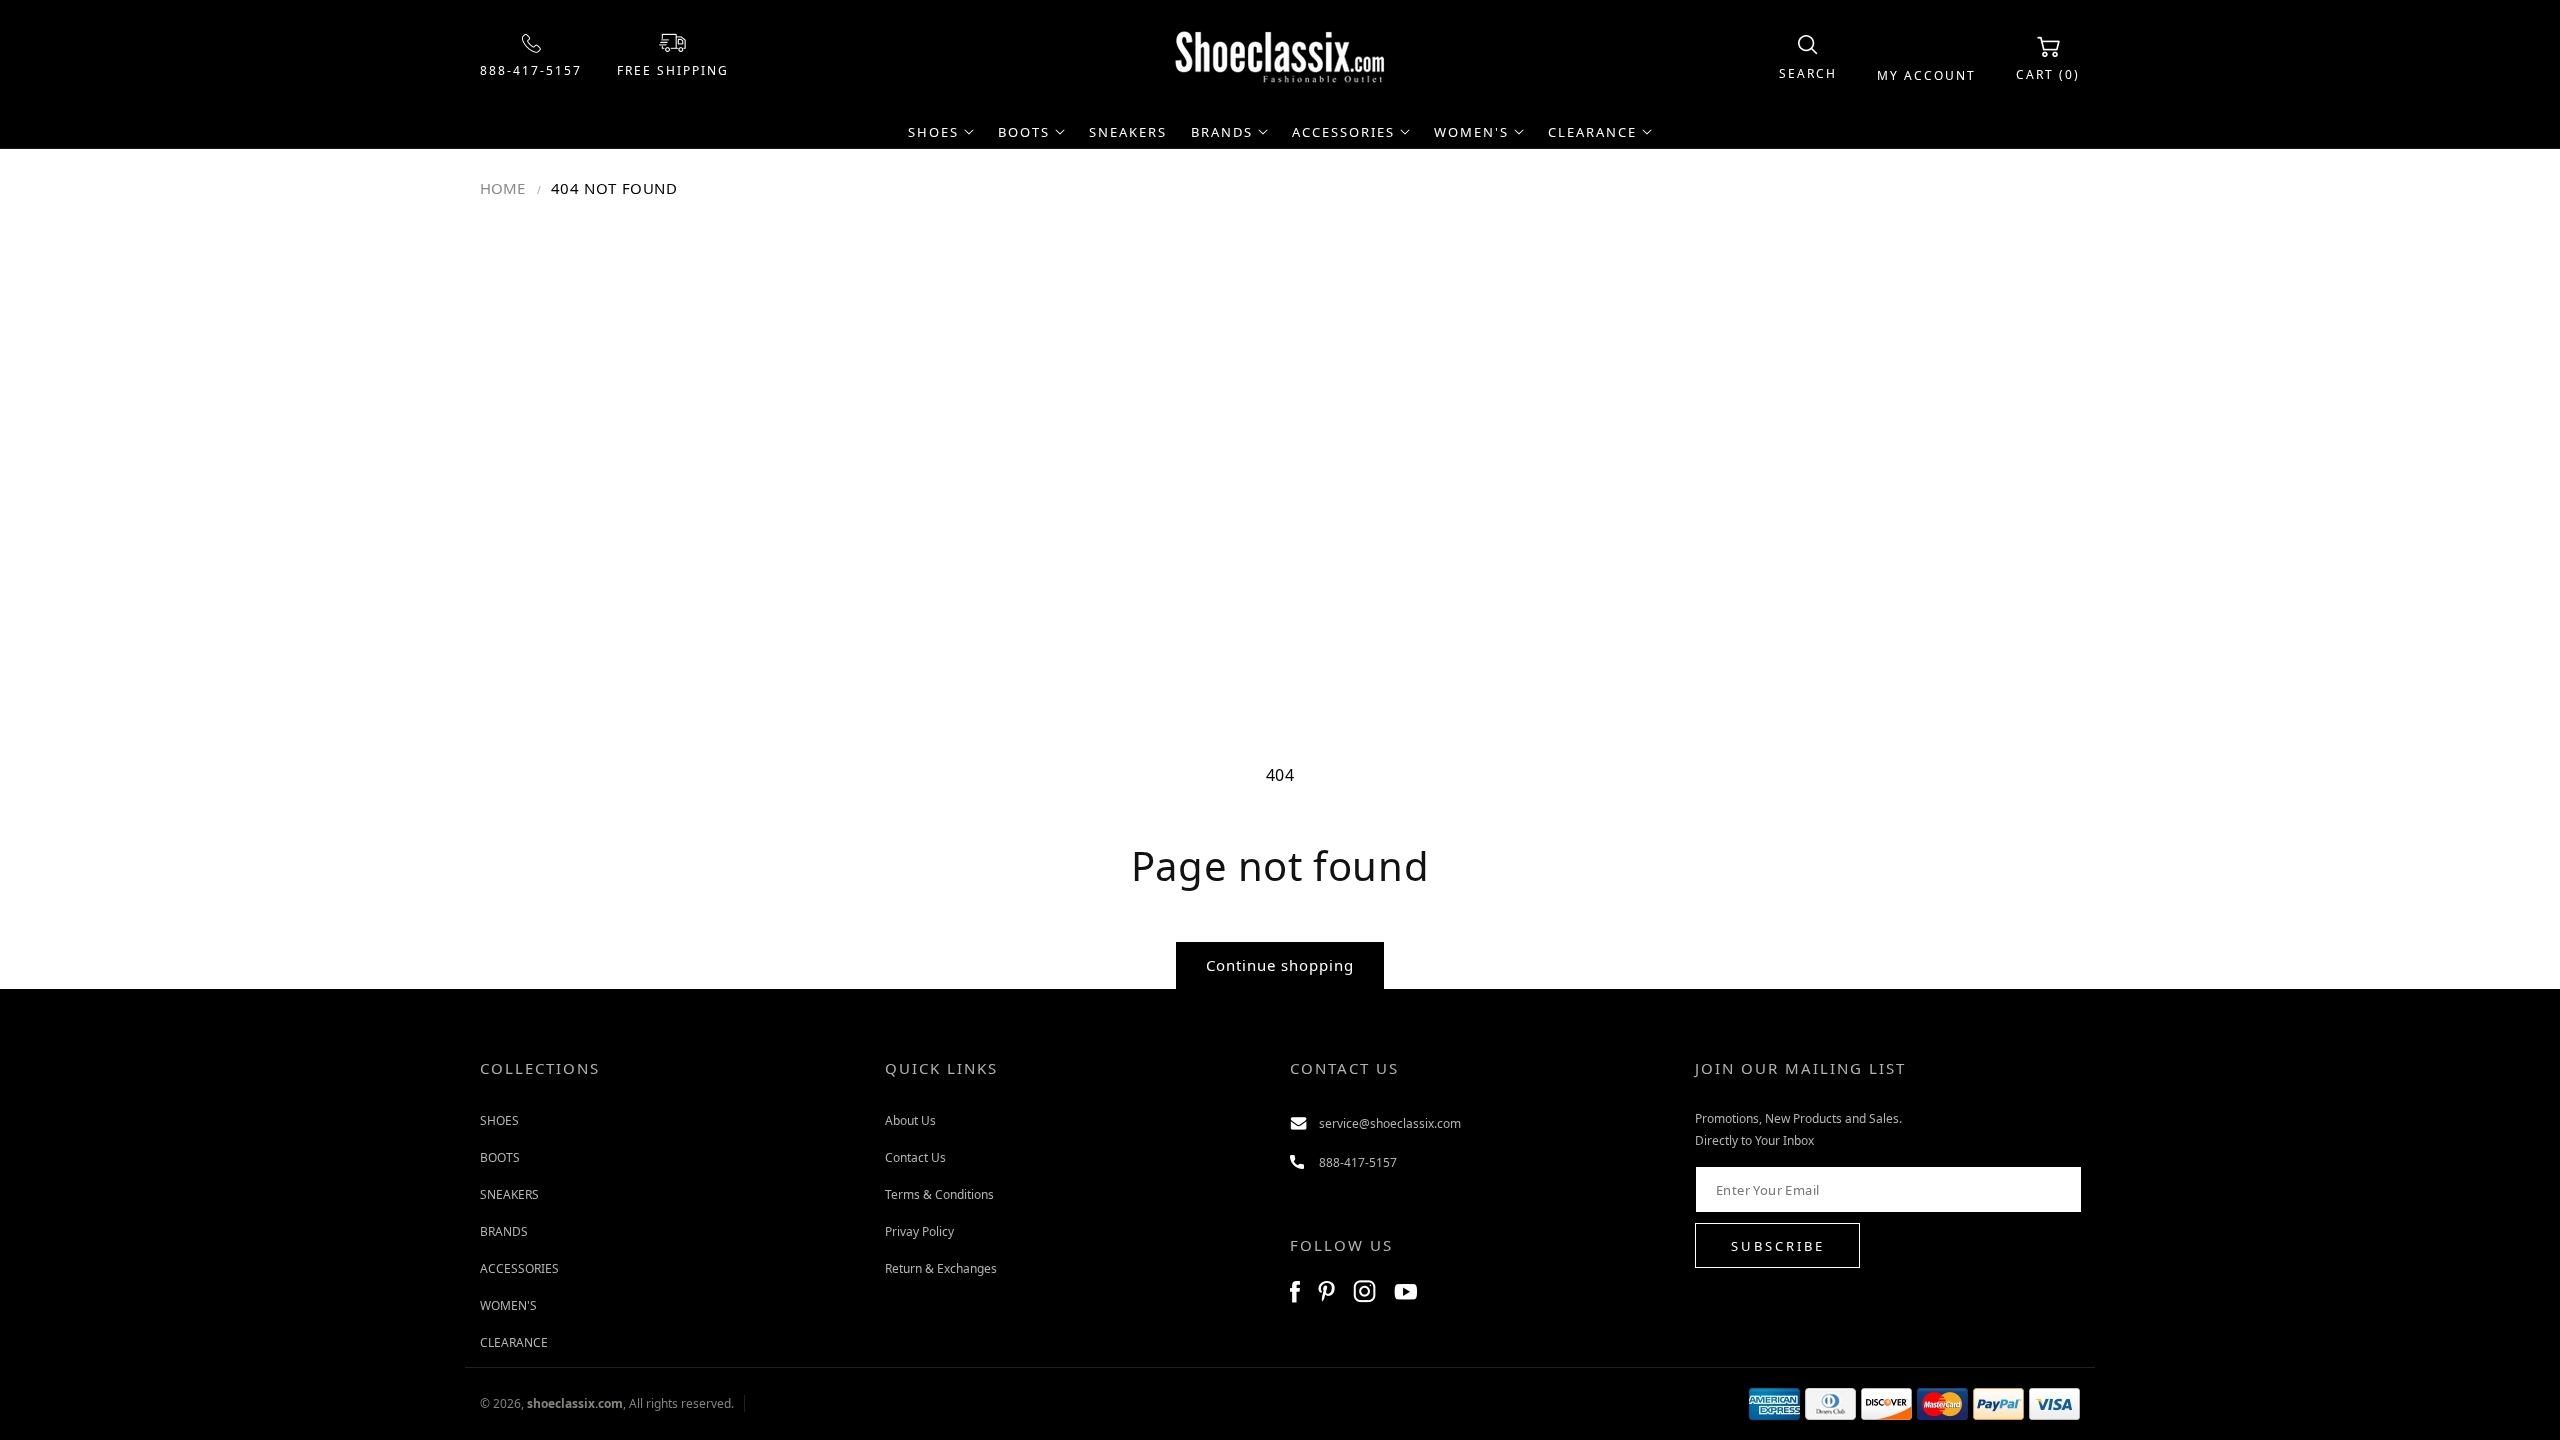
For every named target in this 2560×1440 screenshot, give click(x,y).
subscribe (1778, 1246)
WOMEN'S (508, 1305)
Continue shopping (1280, 965)
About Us (910, 1120)
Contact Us (915, 1157)
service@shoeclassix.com (1390, 1123)
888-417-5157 (531, 70)
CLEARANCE (514, 1342)
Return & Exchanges (941, 1268)
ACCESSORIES (519, 1268)
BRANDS (504, 1231)
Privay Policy (919, 1231)
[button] (1808, 58)
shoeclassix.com (575, 1403)
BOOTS (500, 1157)
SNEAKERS (509, 1194)
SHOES (499, 1120)
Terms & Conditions (939, 1194)
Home (502, 188)
